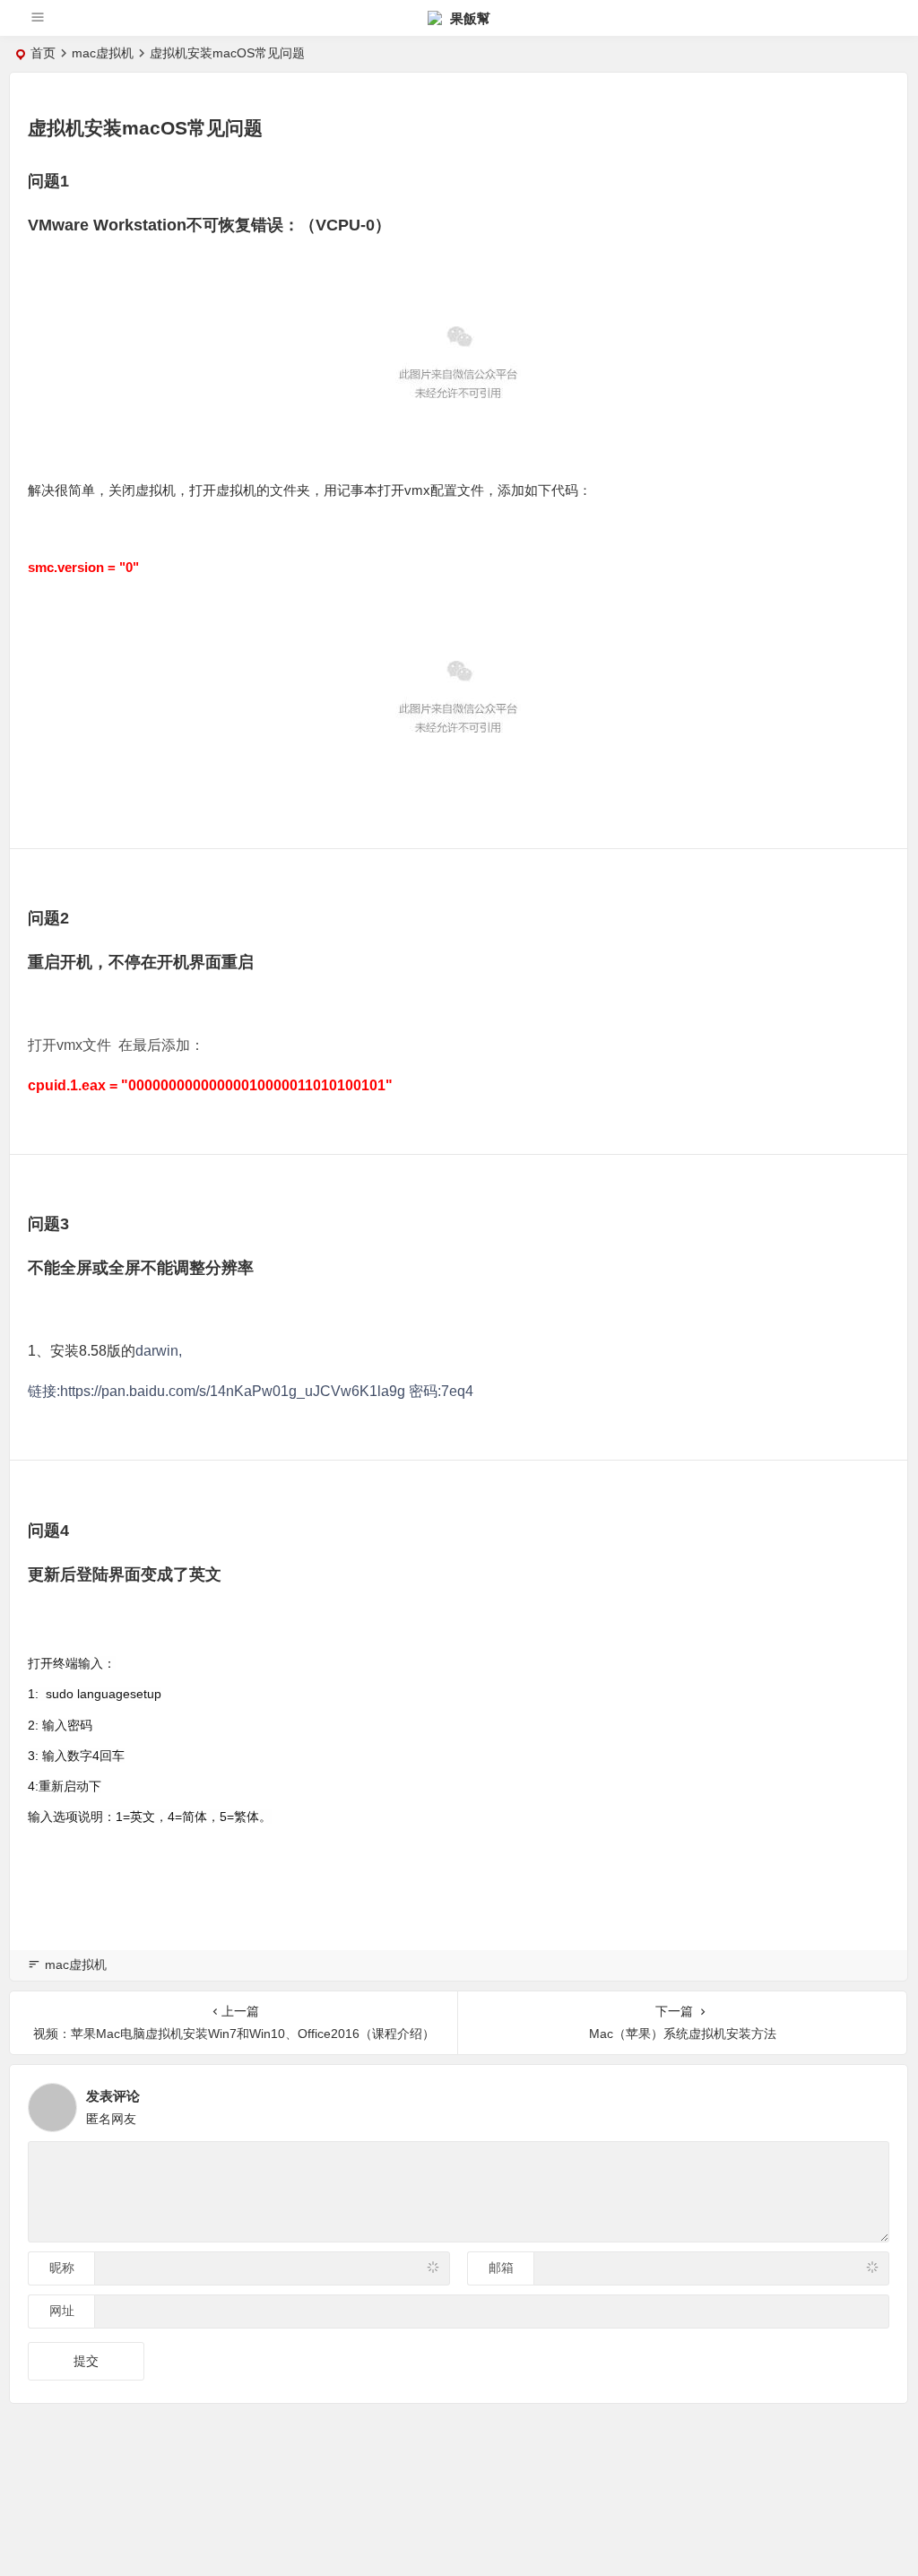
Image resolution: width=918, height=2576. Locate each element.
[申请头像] (871, 2103)
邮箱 (501, 2268)
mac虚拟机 (103, 53)
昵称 (62, 2268)
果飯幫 (468, 18)
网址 (62, 2311)
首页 (43, 53)
